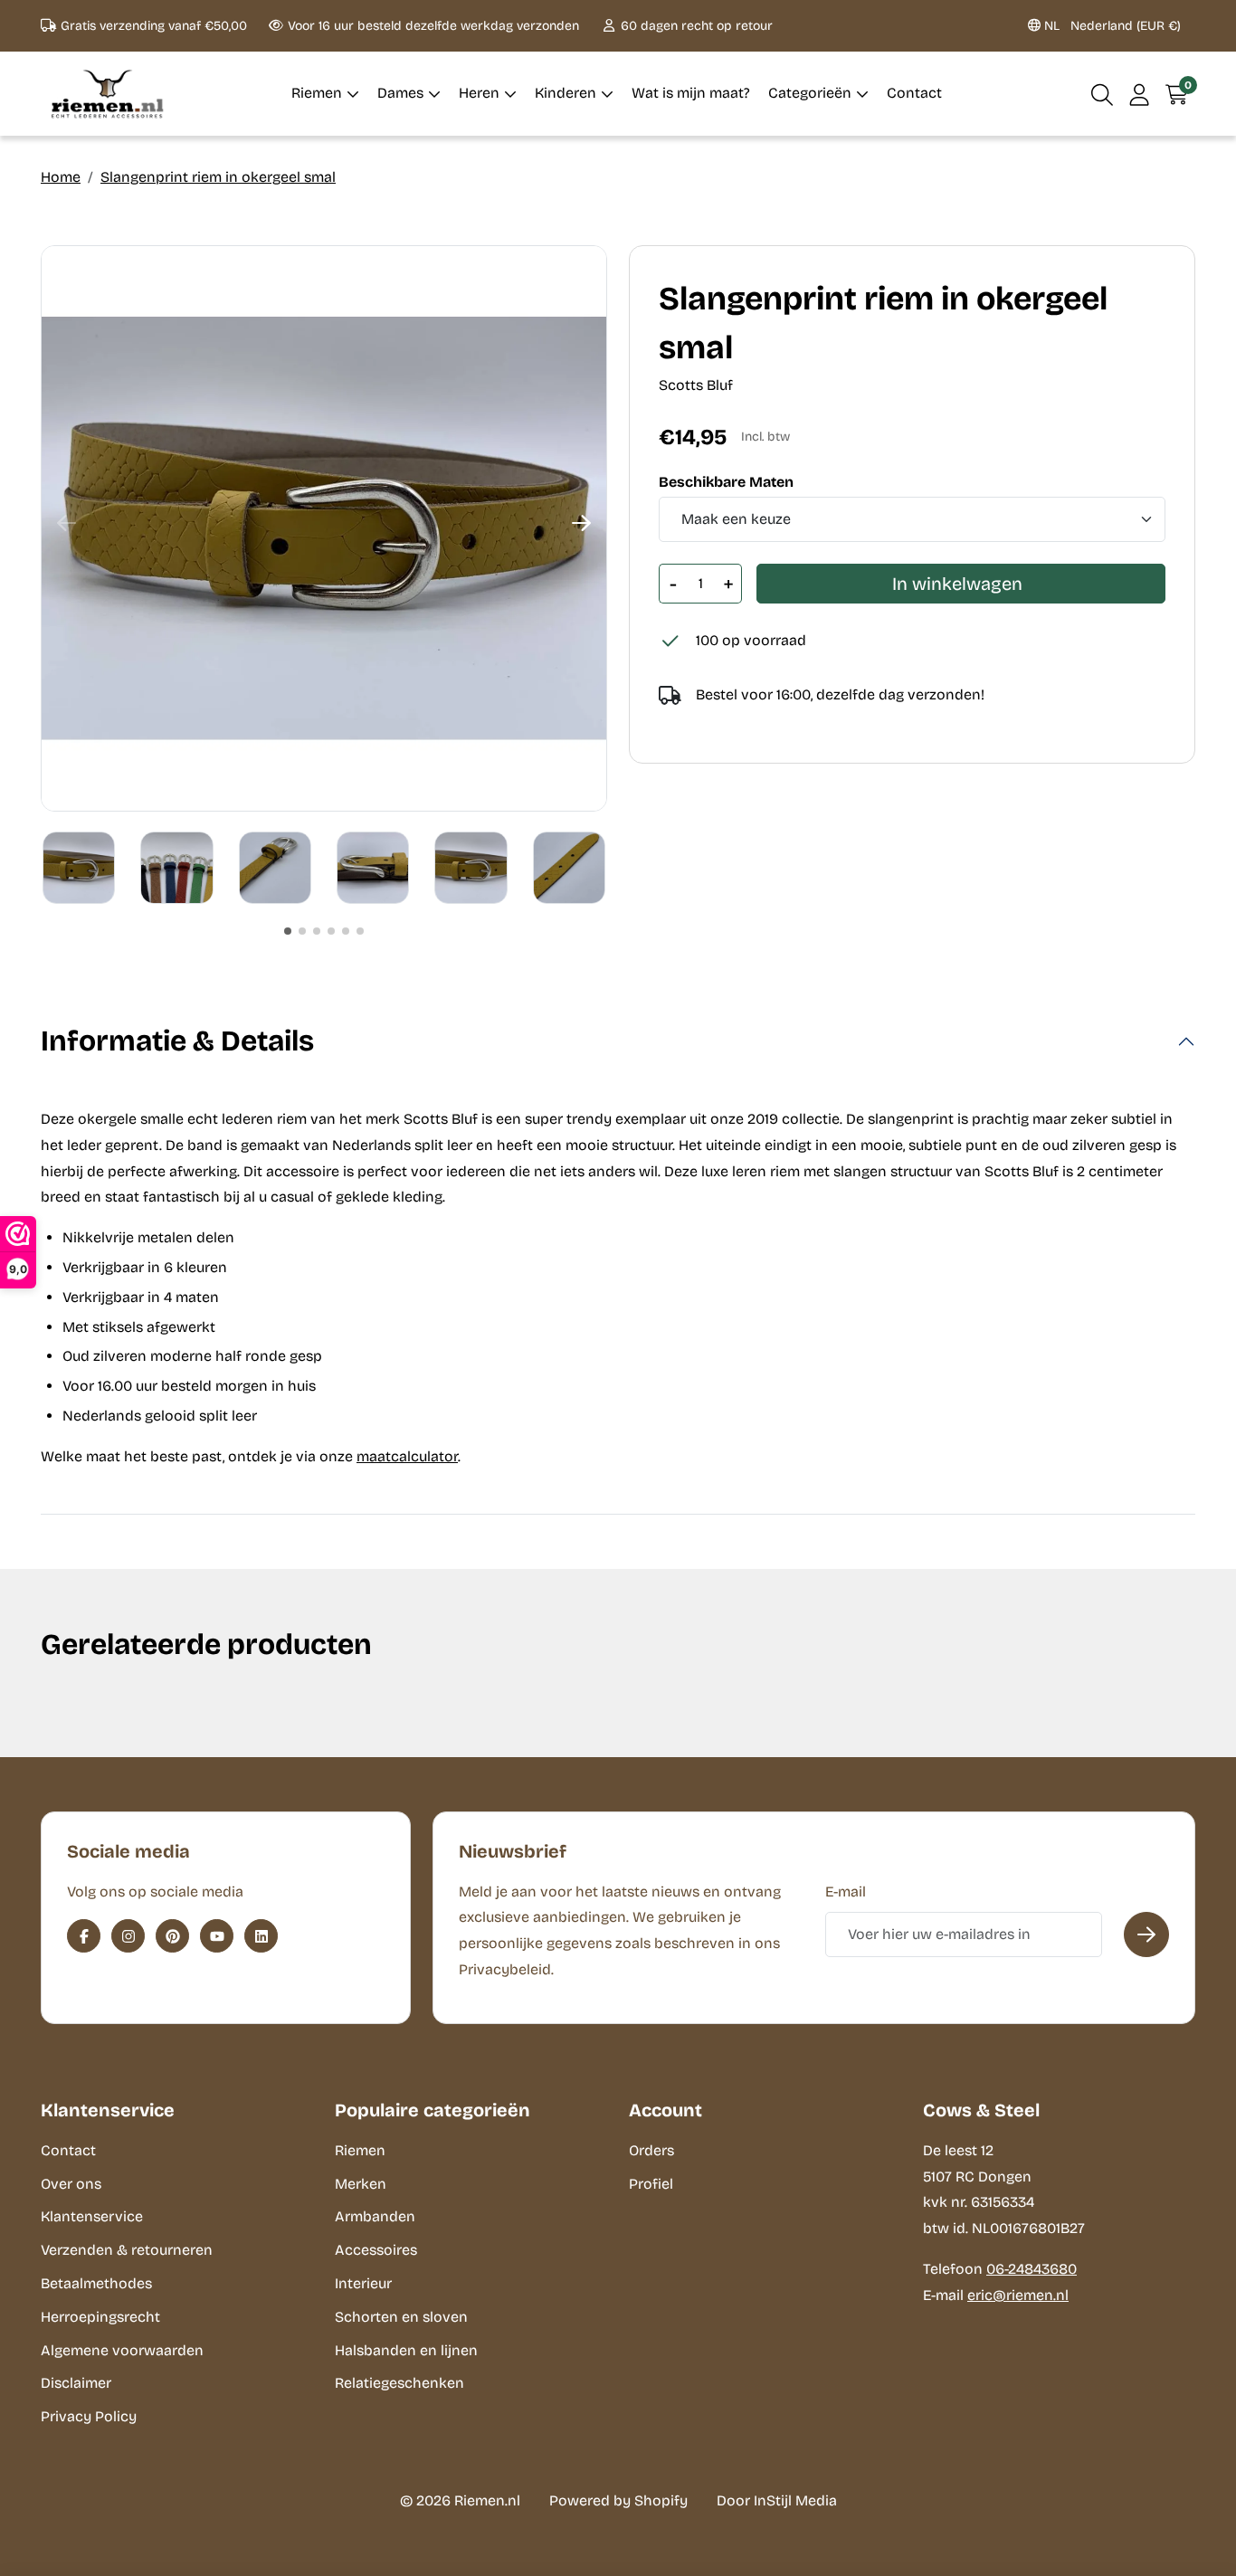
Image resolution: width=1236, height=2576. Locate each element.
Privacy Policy (89, 2416)
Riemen (360, 2150)
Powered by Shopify (618, 2500)
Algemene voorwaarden (122, 2350)
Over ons (71, 2184)
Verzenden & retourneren (127, 2250)
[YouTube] (217, 1936)
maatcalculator (407, 1456)
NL (1111, 26)
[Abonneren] (1146, 1934)
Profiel (651, 2184)
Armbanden (375, 2216)
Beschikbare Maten (726, 482)
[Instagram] (128, 1936)
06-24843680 (1032, 2269)
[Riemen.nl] (108, 94)
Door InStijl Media (777, 2500)
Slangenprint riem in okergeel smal (218, 177)
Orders (651, 2150)
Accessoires (376, 2250)
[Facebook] (84, 1936)
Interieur (363, 2283)
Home (61, 177)
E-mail (846, 1892)
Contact (68, 2150)
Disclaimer (76, 2383)
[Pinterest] (172, 1936)
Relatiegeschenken (399, 2383)
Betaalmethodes (96, 2283)
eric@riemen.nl (1018, 2295)
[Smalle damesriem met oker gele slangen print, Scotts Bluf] (324, 528)
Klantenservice (92, 2216)
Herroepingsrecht (100, 2317)
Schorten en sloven (401, 2317)
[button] (1103, 94)
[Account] (1140, 94)
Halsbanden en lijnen (406, 2350)
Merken (361, 2184)
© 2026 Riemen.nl (460, 2500)
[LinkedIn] (261, 1936)
